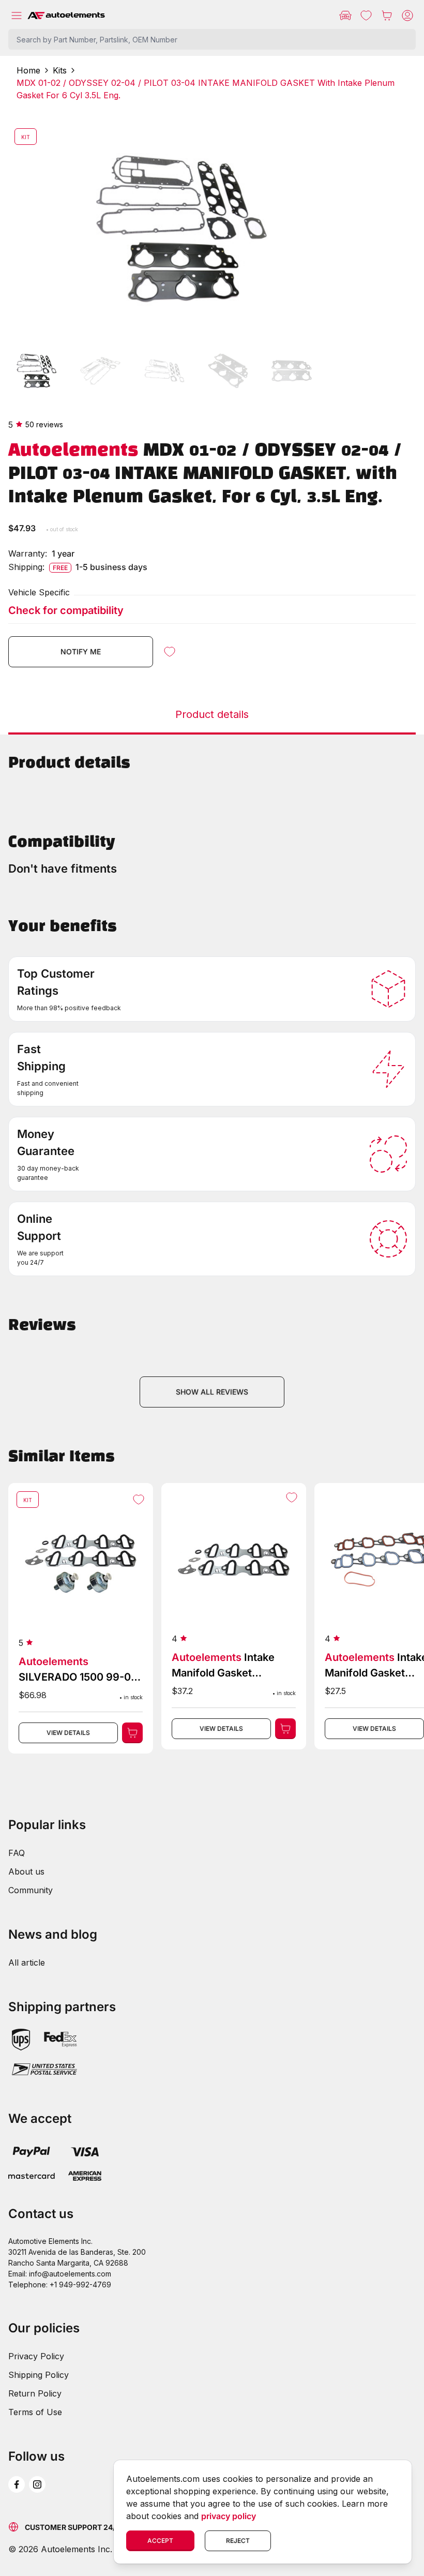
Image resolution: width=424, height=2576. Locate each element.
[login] (407, 16)
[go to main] (66, 16)
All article (27, 1963)
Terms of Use (35, 2412)
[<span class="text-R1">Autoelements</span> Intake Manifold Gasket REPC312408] (234, 1616)
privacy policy (229, 2516)
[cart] (387, 16)
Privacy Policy (36, 2356)
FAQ (17, 1853)
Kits (60, 70)
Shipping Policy (39, 2375)
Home (28, 70)
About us (26, 1871)
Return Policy (35, 2393)
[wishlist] (366, 16)
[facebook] (17, 2484)
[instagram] (37, 2484)
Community (31, 1890)
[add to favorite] (170, 652)
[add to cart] (132, 1733)
